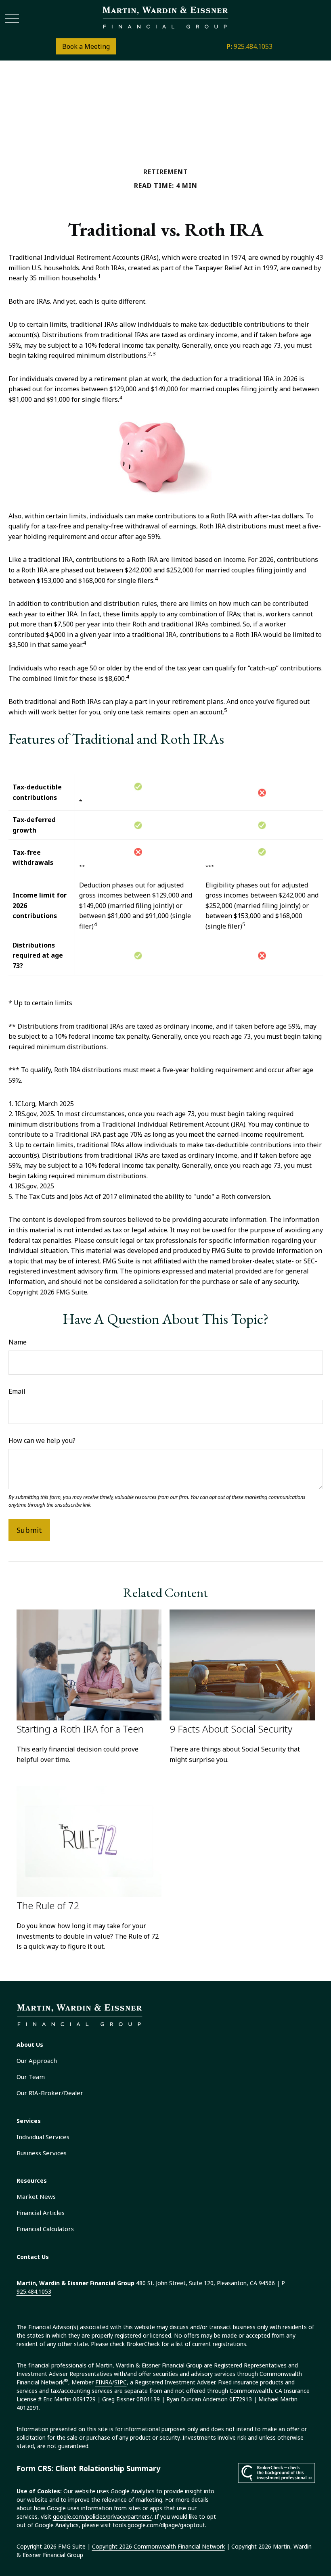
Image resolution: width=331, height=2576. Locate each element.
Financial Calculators (45, 2229)
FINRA (104, 2382)
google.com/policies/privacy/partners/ (102, 2517)
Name (18, 1342)
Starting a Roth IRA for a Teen (80, 1729)
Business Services (42, 2153)
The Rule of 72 (48, 1905)
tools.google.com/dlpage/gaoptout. (159, 2525)
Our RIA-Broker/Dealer (50, 2093)
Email (17, 1391)
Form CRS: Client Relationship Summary (88, 2468)
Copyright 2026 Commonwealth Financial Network (158, 2546)
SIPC (120, 2382)
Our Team (31, 2077)
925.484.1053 (249, 46)
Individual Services (43, 2137)
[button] (30, 2045)
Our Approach (37, 2060)
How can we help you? (42, 1440)
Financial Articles (41, 2213)
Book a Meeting (86, 46)
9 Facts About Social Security (231, 1729)
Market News (36, 2196)
